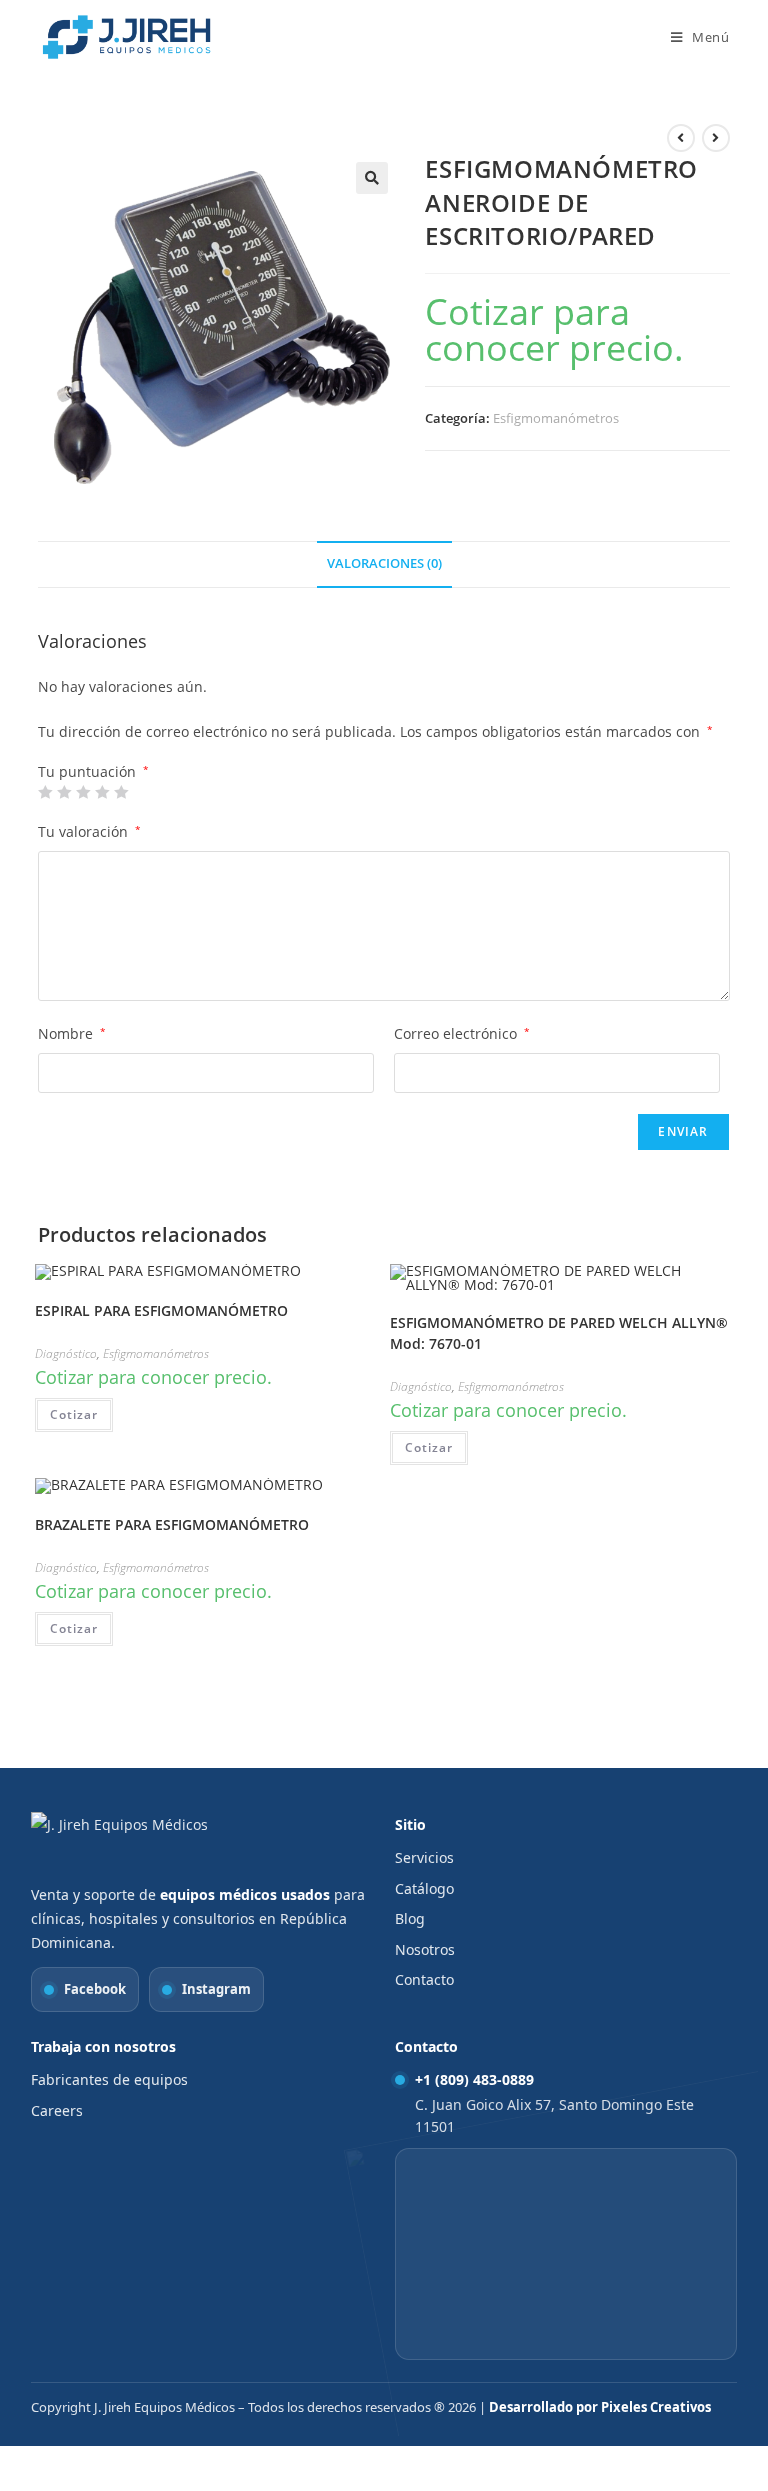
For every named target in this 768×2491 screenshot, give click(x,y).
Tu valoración (89, 831)
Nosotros (425, 1949)
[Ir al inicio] (136, 1842)
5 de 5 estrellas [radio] (121, 792)
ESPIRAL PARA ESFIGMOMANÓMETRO (161, 1310)
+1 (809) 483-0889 (474, 2079)
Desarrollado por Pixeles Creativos (600, 2407)
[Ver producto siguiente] (716, 138)
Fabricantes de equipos (109, 2079)
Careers (57, 2110)
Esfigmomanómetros (556, 418)
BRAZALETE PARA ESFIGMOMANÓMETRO (172, 1524)
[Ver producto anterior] (681, 138)
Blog (410, 1918)
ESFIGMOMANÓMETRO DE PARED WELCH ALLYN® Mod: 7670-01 (559, 1333)
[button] (372, 178)
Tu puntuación (93, 772)
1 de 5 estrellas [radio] (45, 792)
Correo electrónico (462, 1033)
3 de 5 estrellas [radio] (83, 792)
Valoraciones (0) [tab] (384, 563)
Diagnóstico (66, 1353)
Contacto (424, 1979)
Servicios (424, 1857)
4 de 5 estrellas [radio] (102, 792)
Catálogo (424, 1888)
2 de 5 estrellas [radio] (64, 792)
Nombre (72, 1033)
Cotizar (74, 1414)
